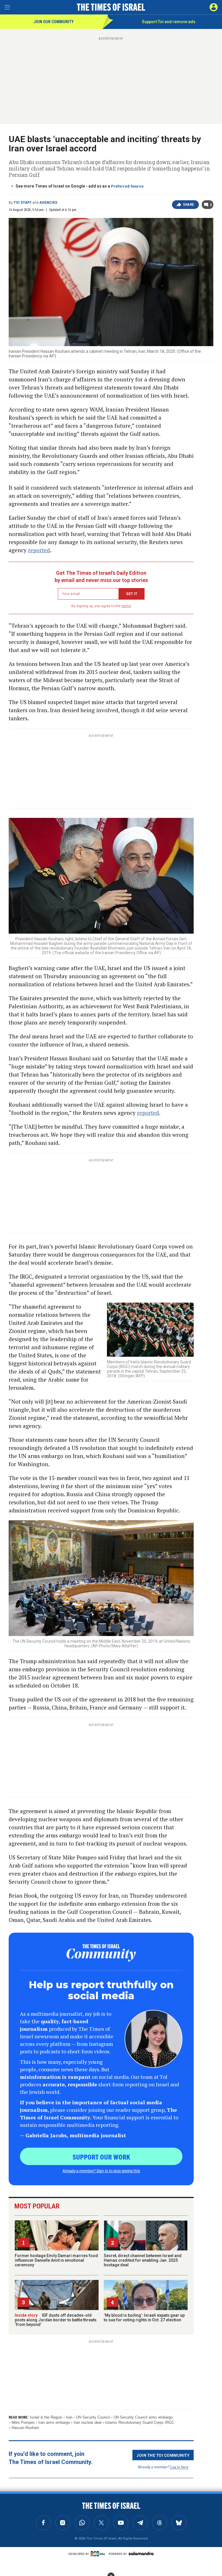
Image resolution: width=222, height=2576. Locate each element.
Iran (69, 2417)
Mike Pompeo (23, 2422)
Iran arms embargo (54, 2422)
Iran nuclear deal (88, 2422)
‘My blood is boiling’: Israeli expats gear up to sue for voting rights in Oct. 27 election (144, 2318)
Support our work (101, 2157)
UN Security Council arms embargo (143, 2417)
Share (189, 205)
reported (39, 550)
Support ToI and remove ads (169, 22)
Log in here (179, 2467)
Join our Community (54, 22)
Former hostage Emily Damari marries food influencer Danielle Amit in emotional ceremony (56, 2260)
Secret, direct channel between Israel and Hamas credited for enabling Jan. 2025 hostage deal (143, 2260)
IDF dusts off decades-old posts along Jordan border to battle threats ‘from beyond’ (56, 2320)
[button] (214, 7)
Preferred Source (127, 186)
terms (126, 606)
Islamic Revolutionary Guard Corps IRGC (140, 2422)
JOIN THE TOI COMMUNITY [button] (163, 2455)
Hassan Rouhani (25, 2428)
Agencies (48, 203)
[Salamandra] (141, 2553)
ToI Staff (23, 203)
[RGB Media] (99, 2554)
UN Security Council (93, 2417)
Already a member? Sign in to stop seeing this (101, 2171)
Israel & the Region (46, 2417)
